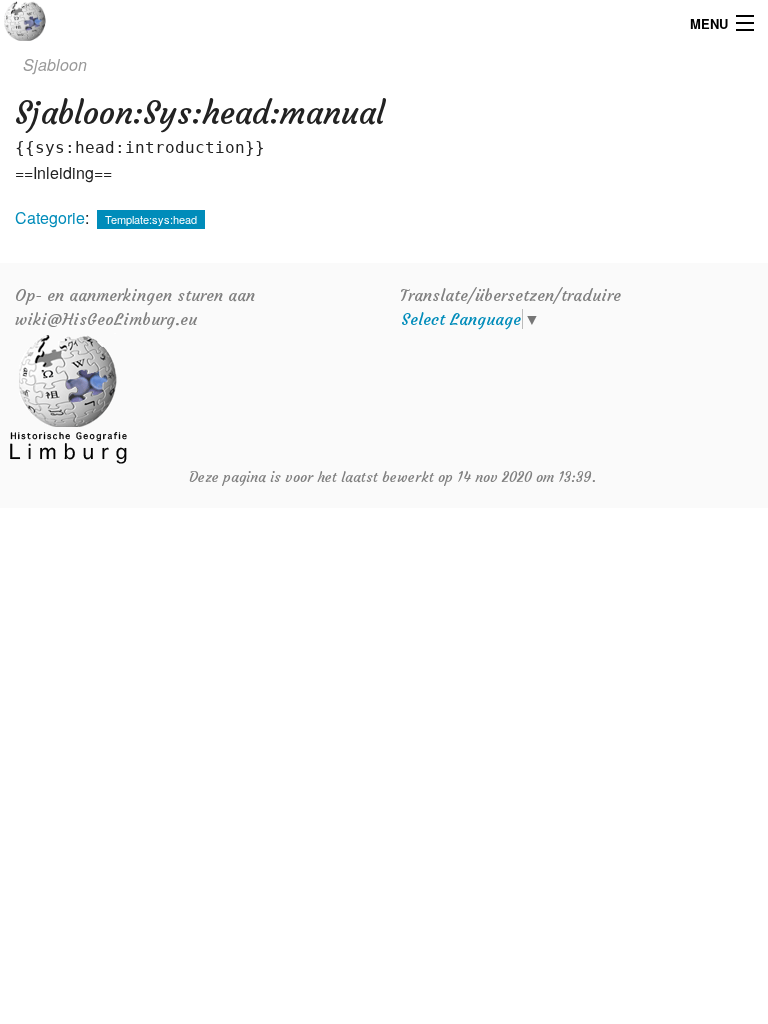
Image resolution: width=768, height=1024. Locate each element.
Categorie (50, 217)
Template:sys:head (151, 219)
